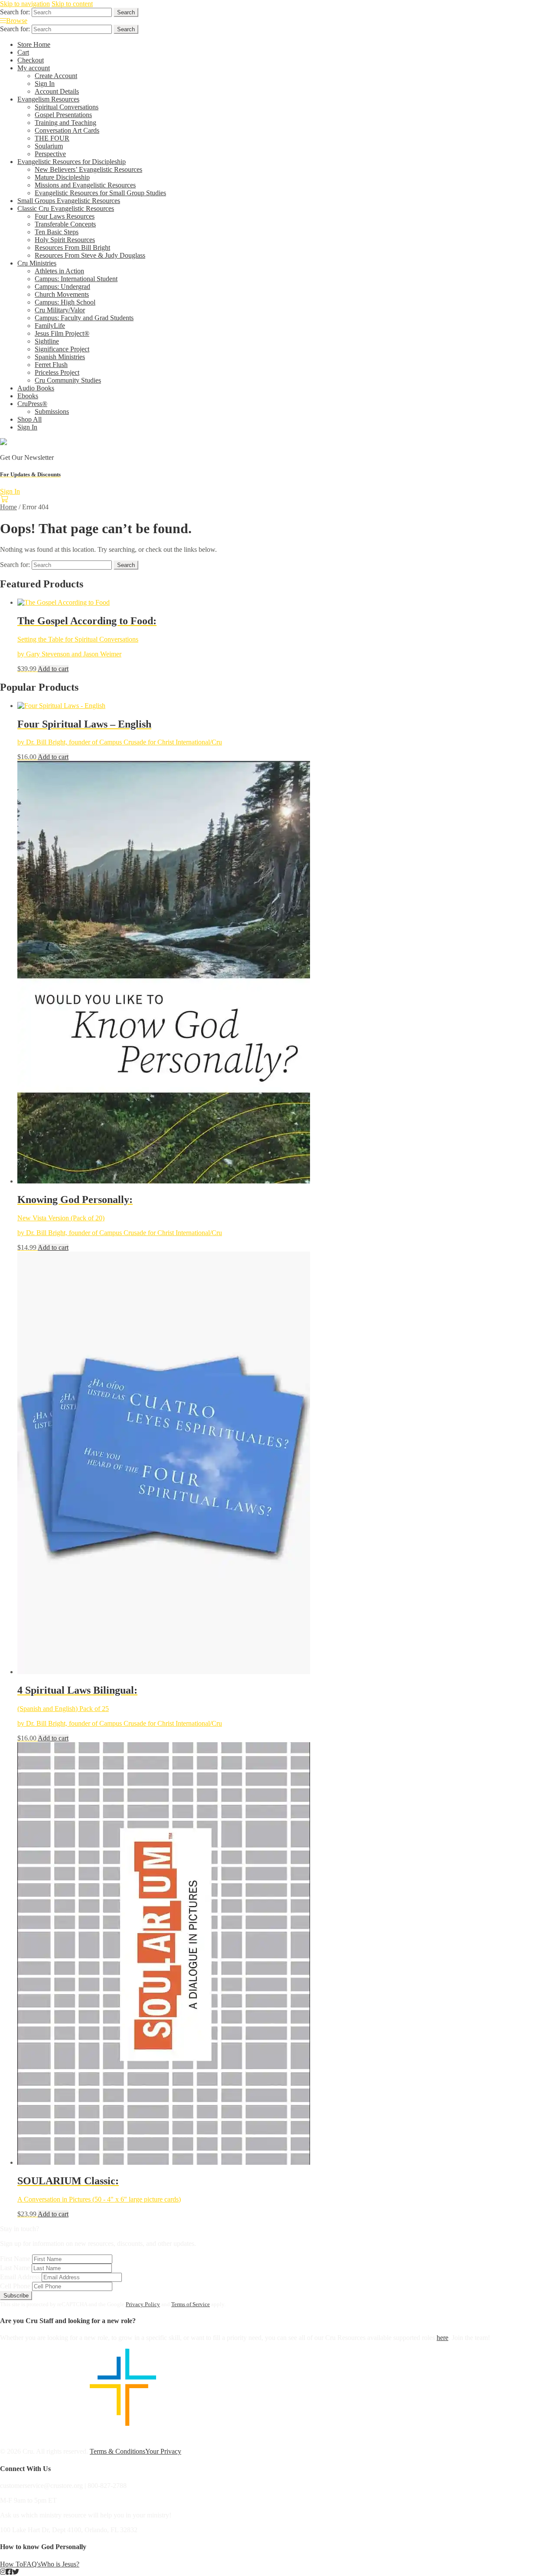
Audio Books (36, 388)
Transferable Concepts (65, 224)
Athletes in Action (59, 271)
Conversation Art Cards (67, 130)
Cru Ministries (37, 263)
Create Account (56, 76)
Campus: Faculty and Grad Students (84, 318)
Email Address (20, 2277)
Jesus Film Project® (62, 333)
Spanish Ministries (60, 357)
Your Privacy (163, 2451)
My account (34, 68)
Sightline (47, 341)
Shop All (29, 419)
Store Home (34, 44)
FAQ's (32, 2564)
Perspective (50, 154)
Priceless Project (57, 372)
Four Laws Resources (65, 216)
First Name (15, 2259)
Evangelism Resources (48, 99)
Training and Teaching (65, 123)
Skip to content (72, 4)
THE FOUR (52, 138)
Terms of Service (191, 2304)
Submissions (52, 411)
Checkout (31, 60)
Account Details (57, 91)
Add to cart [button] (53, 669)
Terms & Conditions (118, 2451)
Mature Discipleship (62, 177)
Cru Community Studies (68, 380)
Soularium (49, 146)
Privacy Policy (143, 2304)
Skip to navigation (25, 4)
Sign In (45, 84)
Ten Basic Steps (57, 232)
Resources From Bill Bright (72, 247)
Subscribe (16, 2296)
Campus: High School (65, 302)
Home (8, 507)
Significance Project (62, 349)
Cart (23, 52)
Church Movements (62, 294)
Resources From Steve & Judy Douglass (90, 255)
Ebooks (28, 396)
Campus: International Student (76, 279)
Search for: (15, 12)
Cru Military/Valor (60, 310)
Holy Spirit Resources (65, 240)
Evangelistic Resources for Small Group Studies (100, 193)
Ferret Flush (51, 365)
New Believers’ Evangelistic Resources (88, 169)
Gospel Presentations (63, 115)
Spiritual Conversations (67, 107)
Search (126, 12)
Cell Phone (15, 2286)
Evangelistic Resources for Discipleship (72, 162)
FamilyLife (50, 326)
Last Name (15, 2268)
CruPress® (32, 404)
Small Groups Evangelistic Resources (69, 201)
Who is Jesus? (60, 2564)
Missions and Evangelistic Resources (85, 185)
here (442, 2338)
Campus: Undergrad (62, 287)
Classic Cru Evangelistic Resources (66, 208)
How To (11, 2564)
